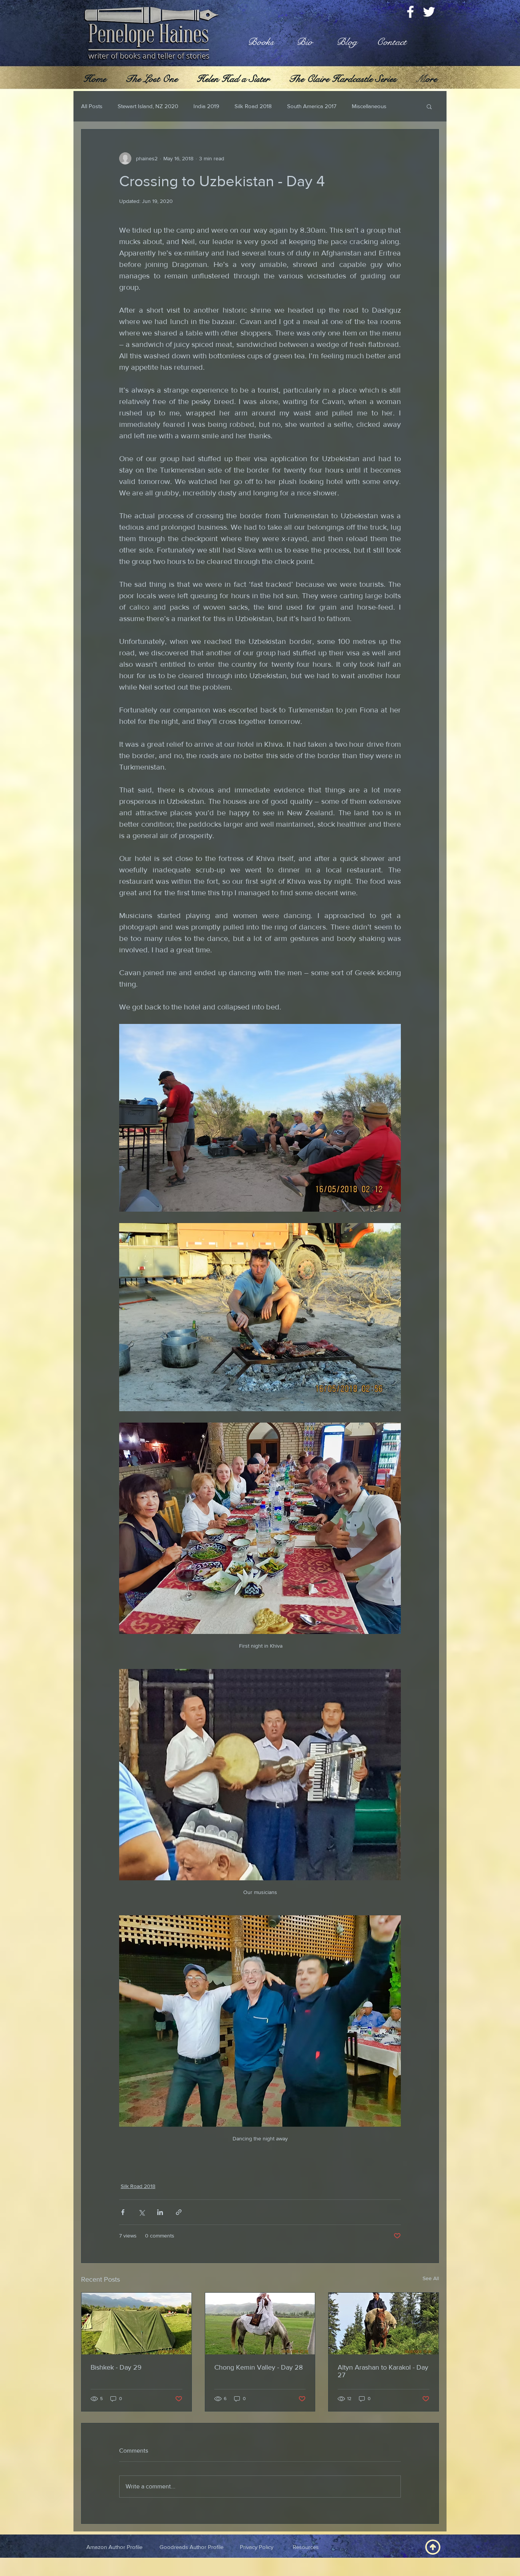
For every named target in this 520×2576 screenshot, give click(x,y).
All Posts (92, 106)
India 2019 (206, 106)
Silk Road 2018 (253, 106)
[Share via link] (179, 2212)
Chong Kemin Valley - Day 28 (258, 2367)
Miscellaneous (369, 106)
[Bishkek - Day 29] (136, 2324)
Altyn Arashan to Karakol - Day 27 (383, 2371)
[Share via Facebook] (123, 2212)
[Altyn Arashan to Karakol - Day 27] (384, 2324)
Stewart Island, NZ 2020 (148, 106)
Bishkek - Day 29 (116, 2367)
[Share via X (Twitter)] (141, 2212)
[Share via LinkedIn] (160, 2212)
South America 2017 (312, 106)
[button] (429, 106)
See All (431, 2278)
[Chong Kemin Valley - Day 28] (260, 2324)
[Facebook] (410, 12)
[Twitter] (429, 12)
